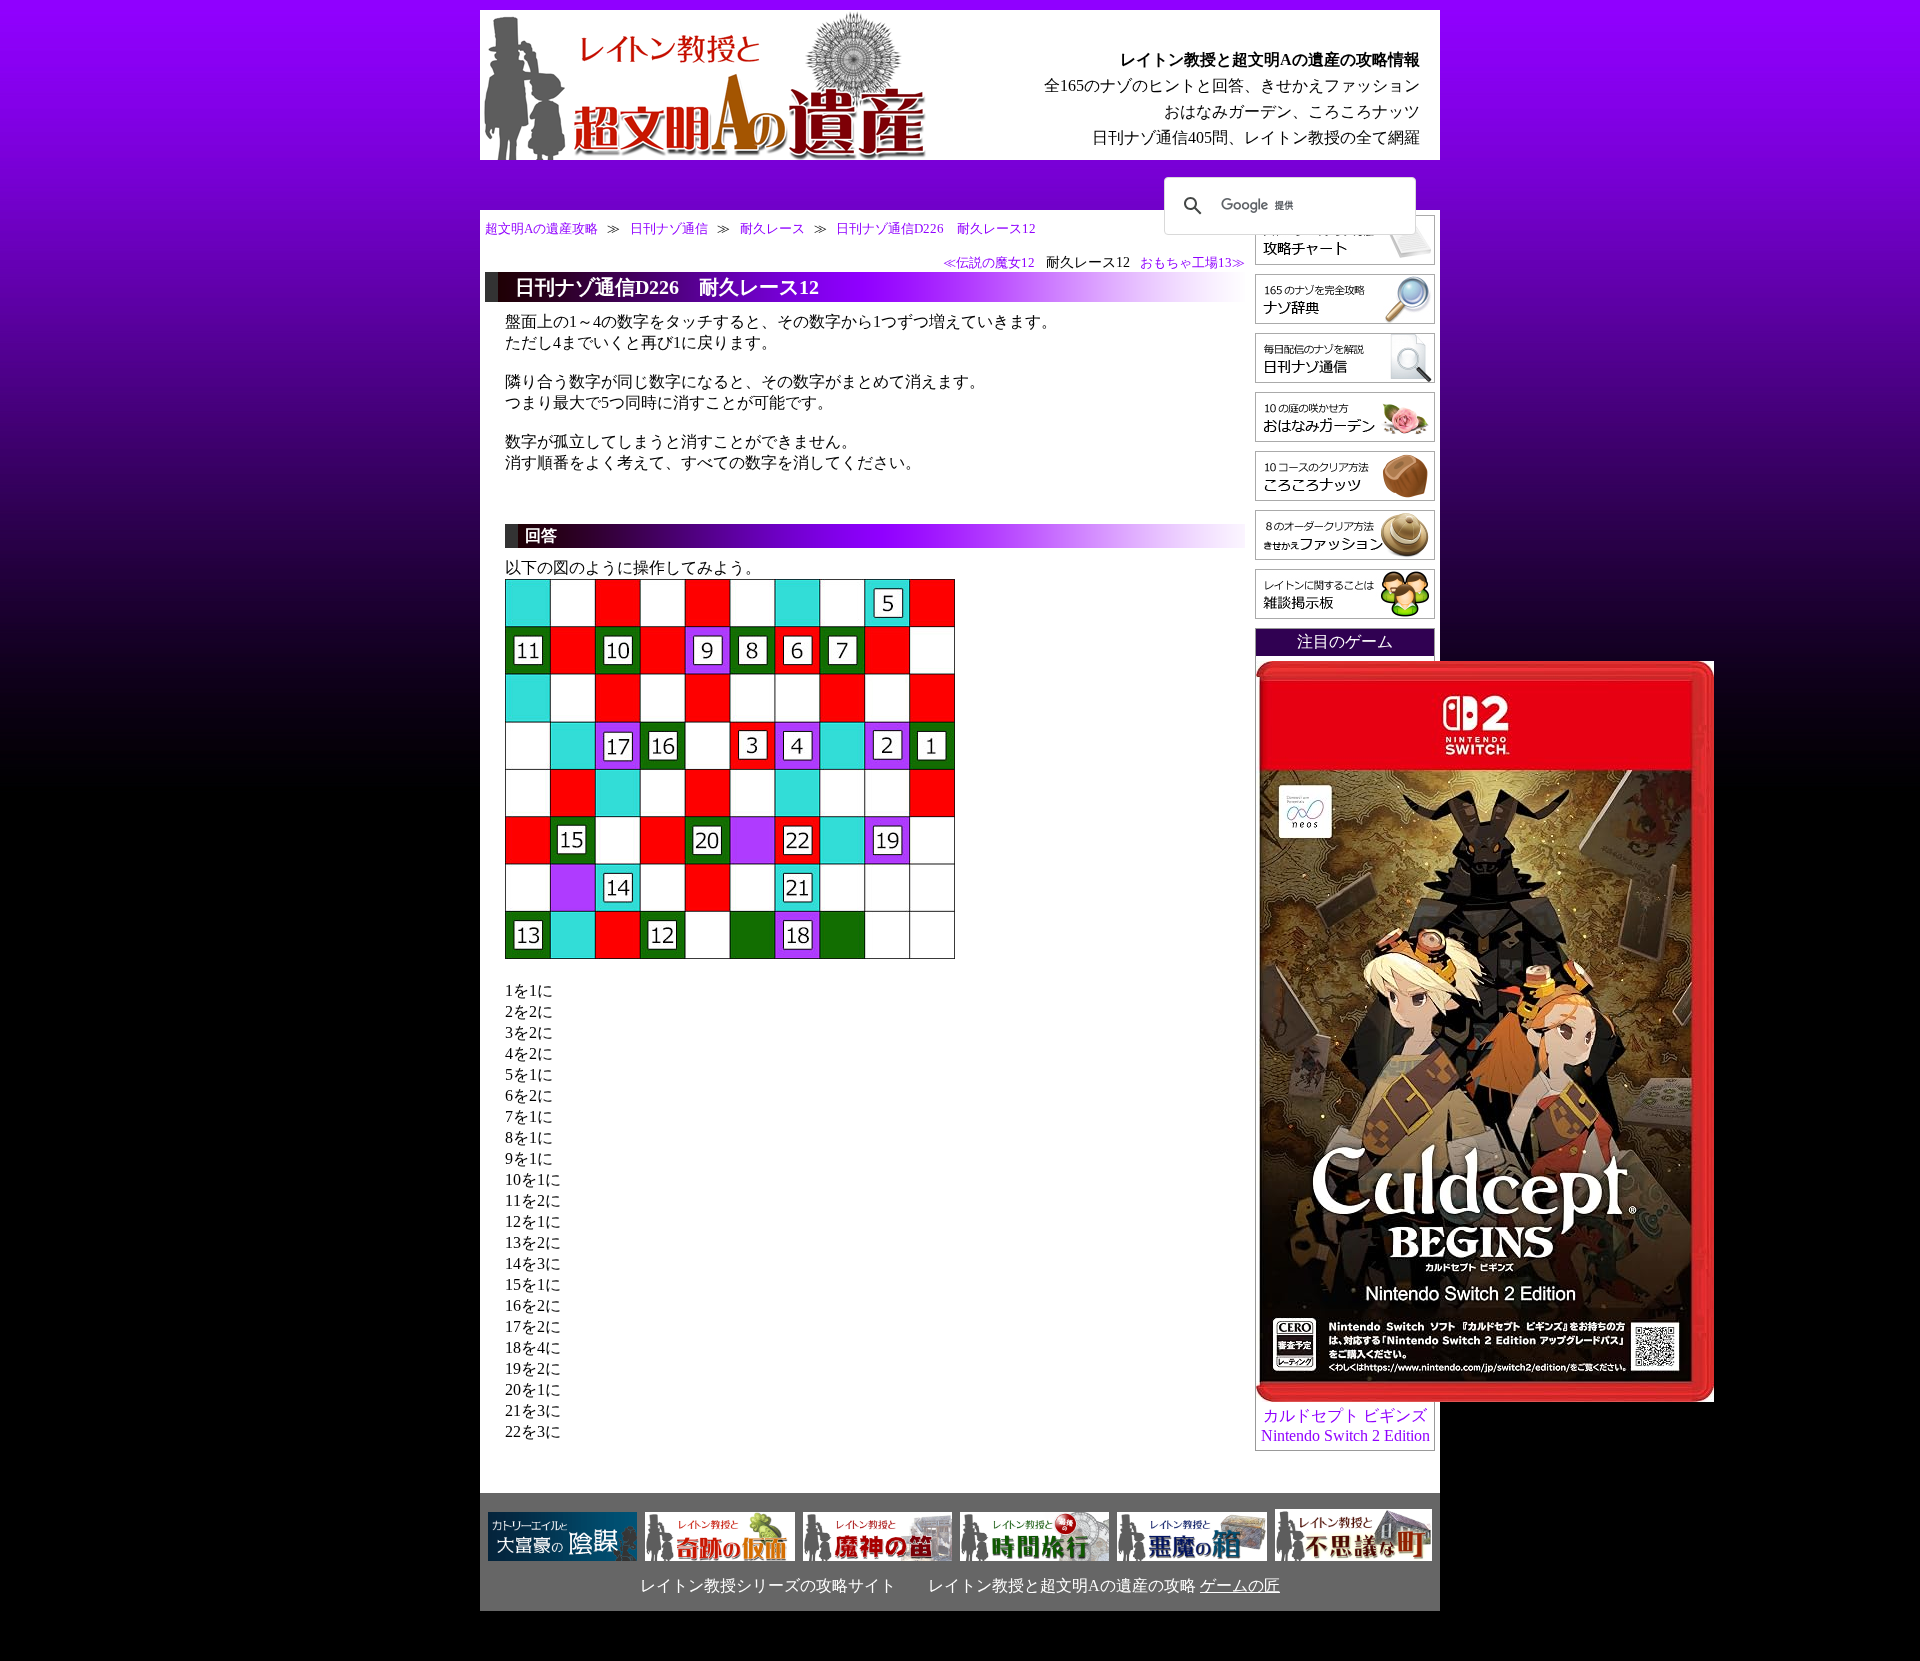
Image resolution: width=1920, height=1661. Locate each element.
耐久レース (772, 229)
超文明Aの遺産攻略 (541, 229)
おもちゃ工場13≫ (1192, 263)
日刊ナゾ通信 (669, 229)
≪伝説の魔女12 (989, 263)
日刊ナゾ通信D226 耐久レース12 (936, 229)
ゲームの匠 (1240, 1585)
